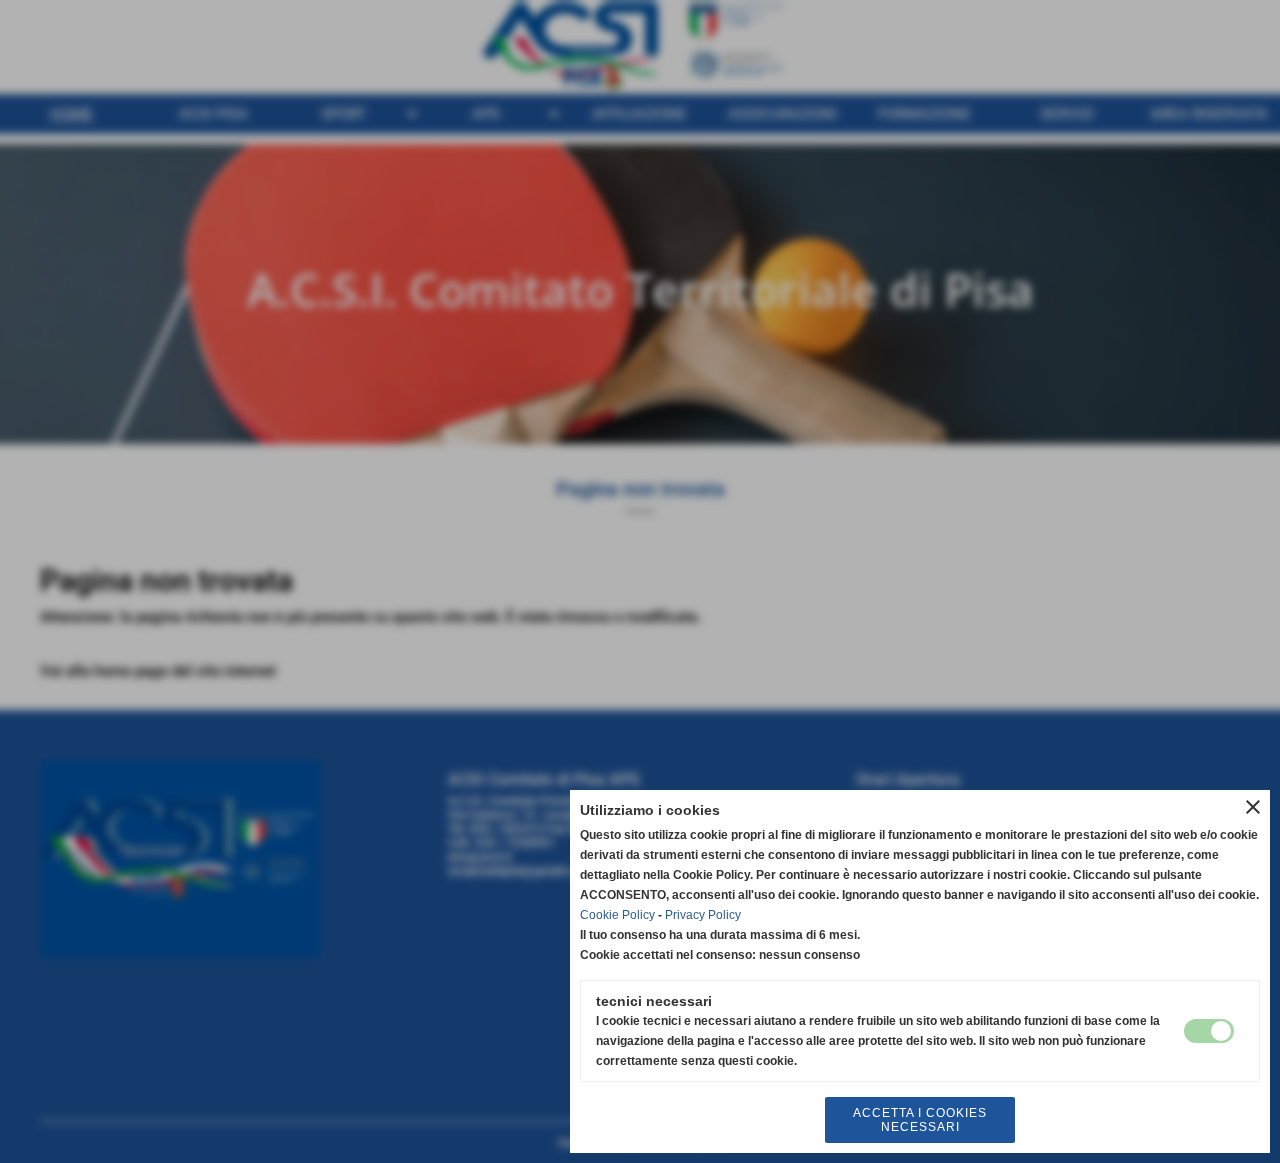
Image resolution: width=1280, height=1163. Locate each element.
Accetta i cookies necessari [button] (920, 1120)
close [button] (1253, 807)
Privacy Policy (703, 915)
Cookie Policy (617, 915)
